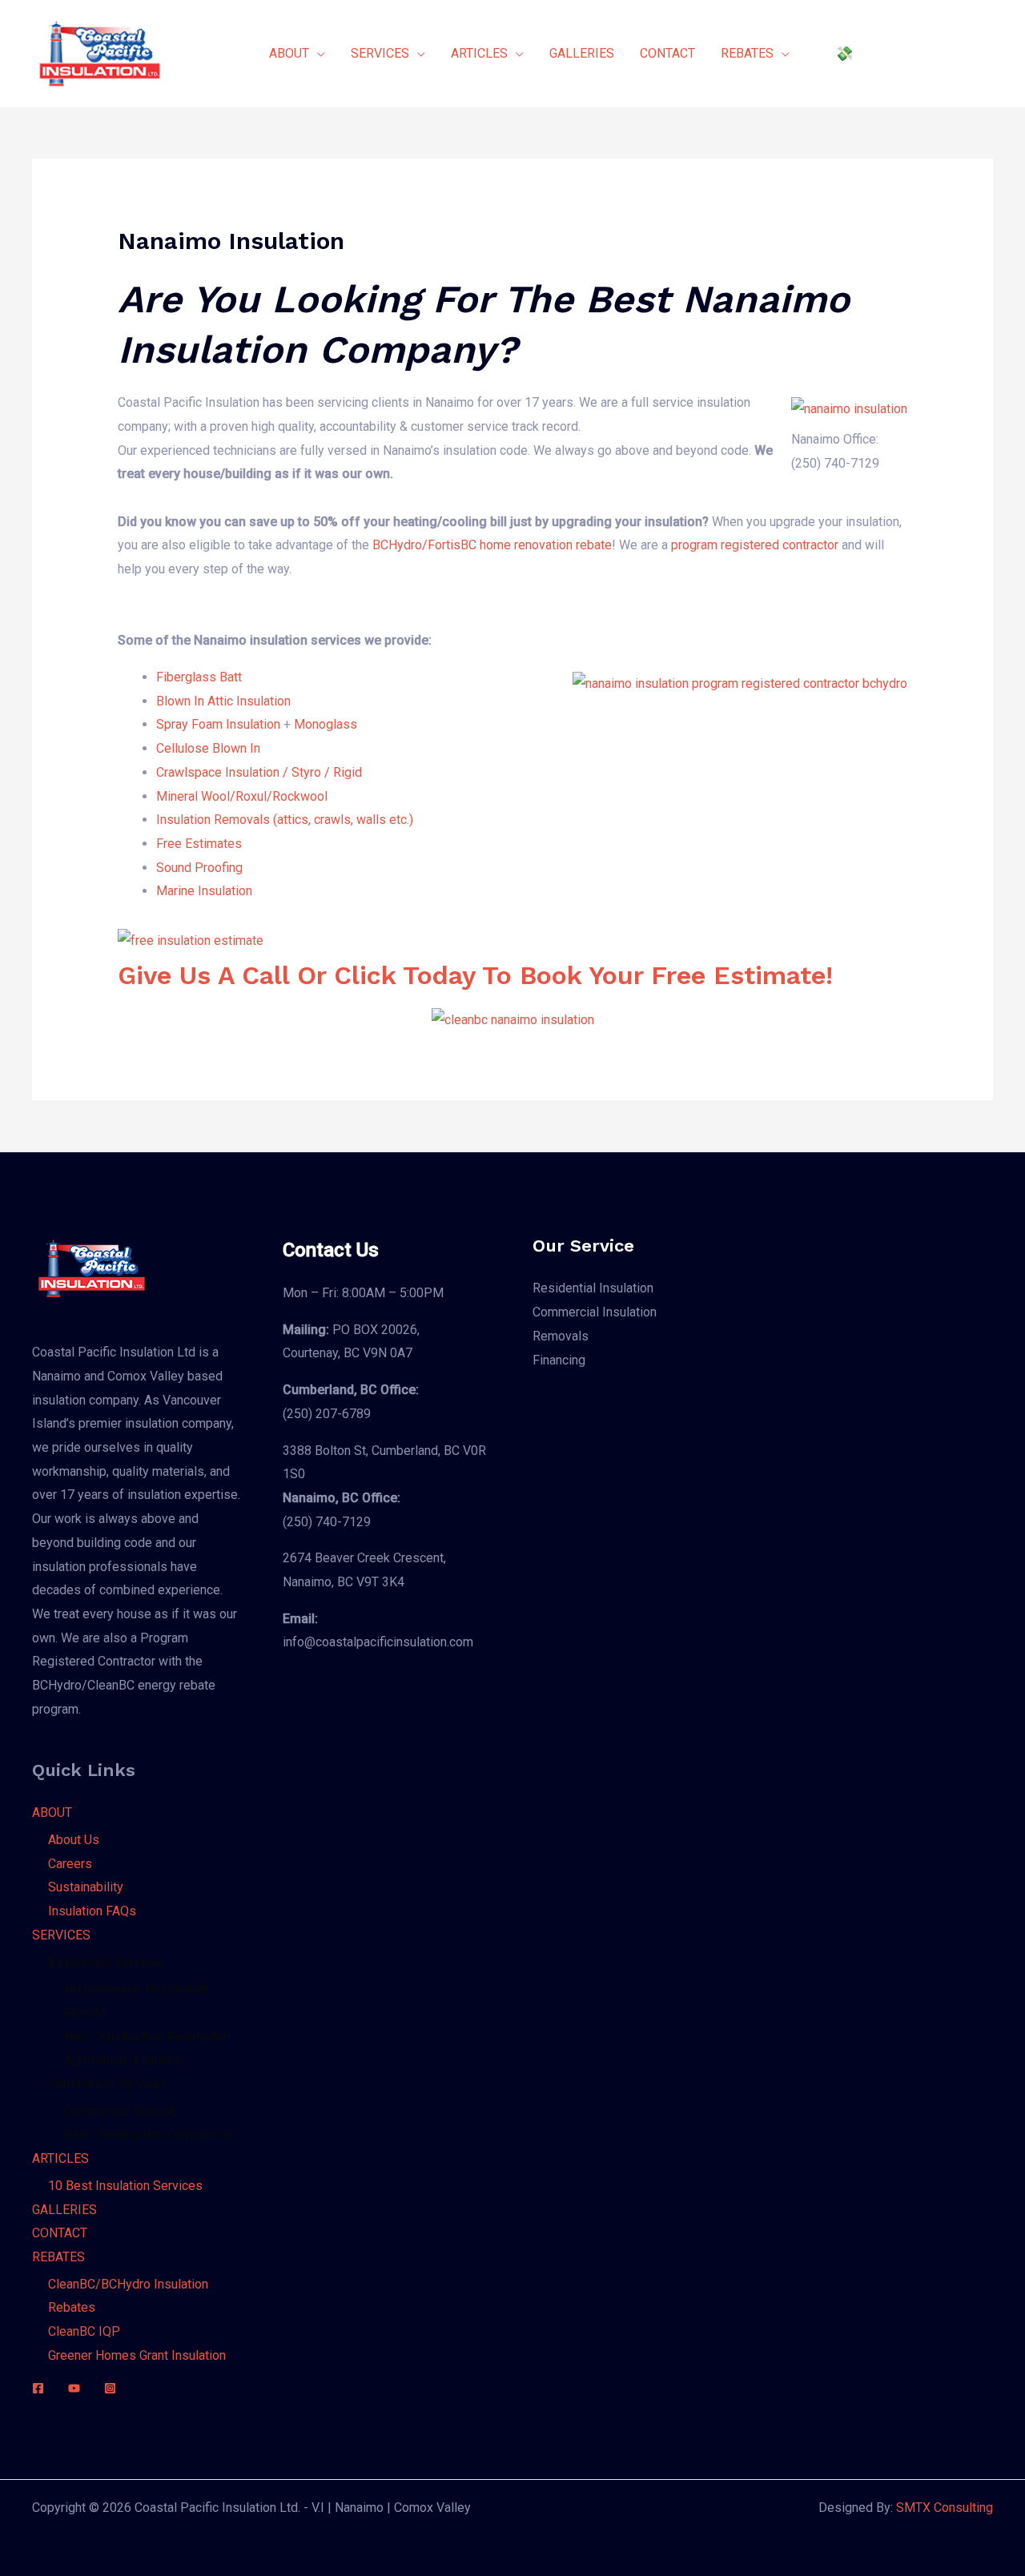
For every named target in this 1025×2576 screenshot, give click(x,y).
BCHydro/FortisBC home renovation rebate (492, 545)
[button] (906, 54)
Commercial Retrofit (120, 2111)
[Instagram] (110, 2388)
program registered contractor (755, 545)
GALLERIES (64, 2210)
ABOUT (52, 1812)
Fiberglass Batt (199, 677)
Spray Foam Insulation (218, 724)
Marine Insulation (204, 891)
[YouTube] (74, 2388)
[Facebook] (38, 2388)
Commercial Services (108, 2084)
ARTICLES (60, 2158)
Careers (70, 1864)
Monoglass (326, 724)
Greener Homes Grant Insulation (137, 2355)
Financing (559, 1360)
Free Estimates (199, 844)
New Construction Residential (147, 2037)
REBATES (58, 2257)
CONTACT (60, 2233)
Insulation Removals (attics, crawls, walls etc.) (285, 820)
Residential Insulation (593, 1288)
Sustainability (86, 1887)
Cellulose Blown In (208, 748)
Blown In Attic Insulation (223, 701)
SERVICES (61, 1935)
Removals (561, 1336)
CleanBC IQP (84, 2331)
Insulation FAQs (92, 1911)
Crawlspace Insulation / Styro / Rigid (259, 772)
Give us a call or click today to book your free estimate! (475, 975)
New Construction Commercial (149, 2134)
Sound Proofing (199, 868)
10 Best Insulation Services (125, 2186)
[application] (317, 54)
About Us (74, 1840)
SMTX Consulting (945, 2508)
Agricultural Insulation (124, 2060)
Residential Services (106, 1962)
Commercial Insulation (595, 1312)
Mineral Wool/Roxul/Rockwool (242, 796)
